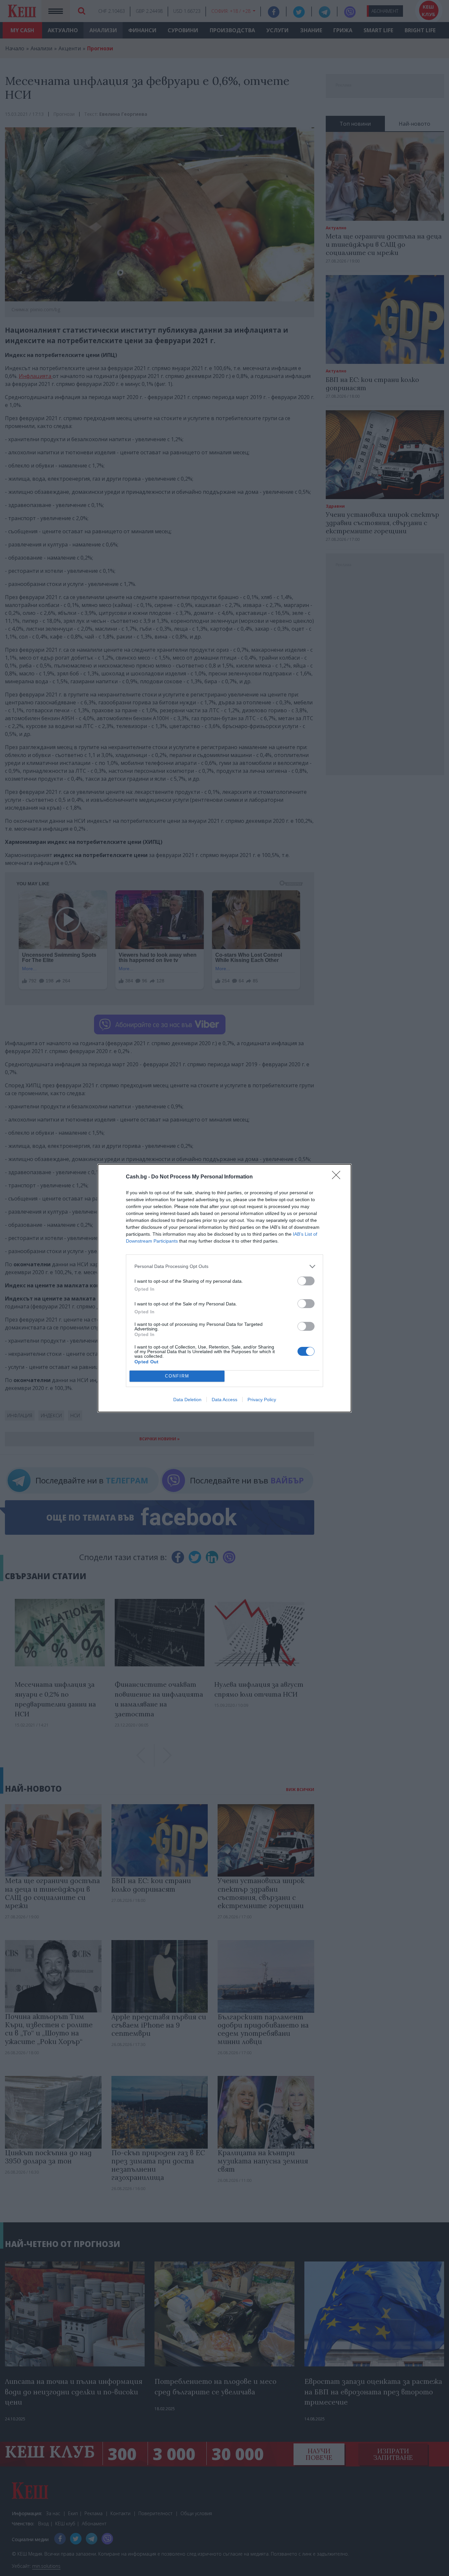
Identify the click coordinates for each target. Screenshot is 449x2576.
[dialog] (225, 1288)
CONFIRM (177, 1376)
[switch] (306, 1281)
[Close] (338, 1177)
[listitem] (225, 1266)
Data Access (225, 1400)
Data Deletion (187, 1400)
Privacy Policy (262, 1400)
